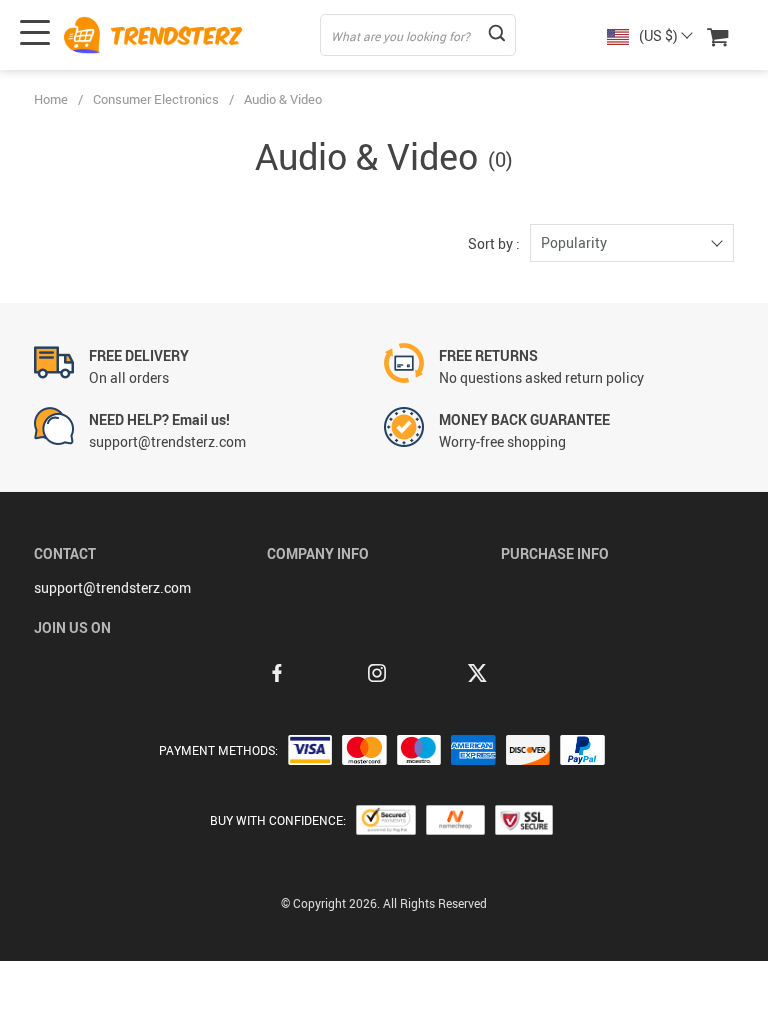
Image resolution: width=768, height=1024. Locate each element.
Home (51, 99)
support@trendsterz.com (112, 587)
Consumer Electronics (156, 99)
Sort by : (494, 243)
